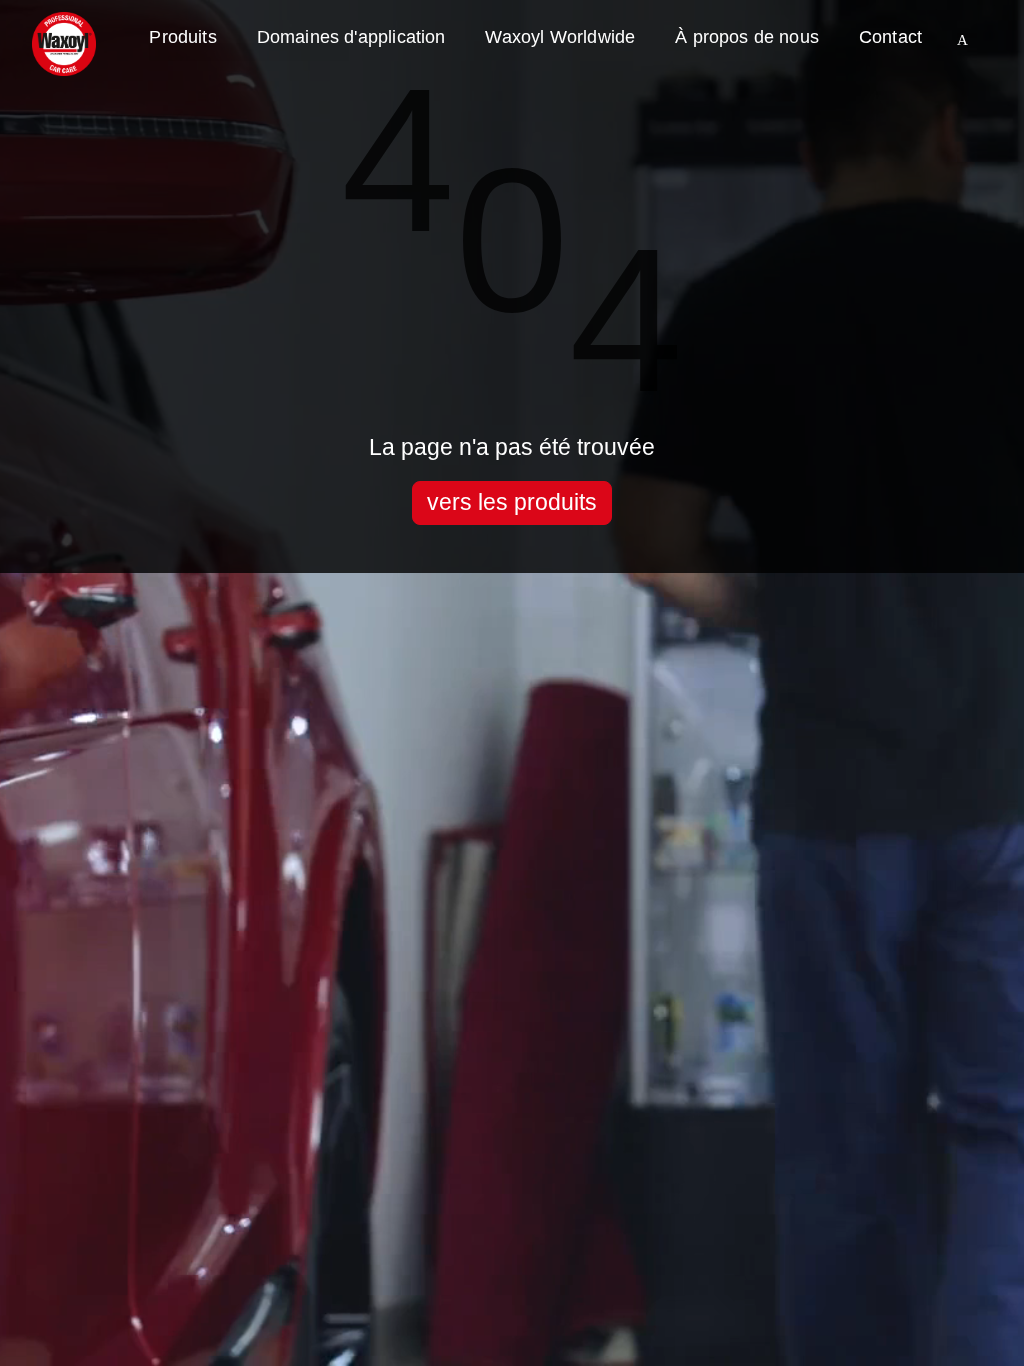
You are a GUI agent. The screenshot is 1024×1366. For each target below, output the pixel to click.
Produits (182, 37)
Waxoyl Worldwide (560, 37)
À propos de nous (747, 37)
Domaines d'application (351, 37)
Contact (890, 37)
